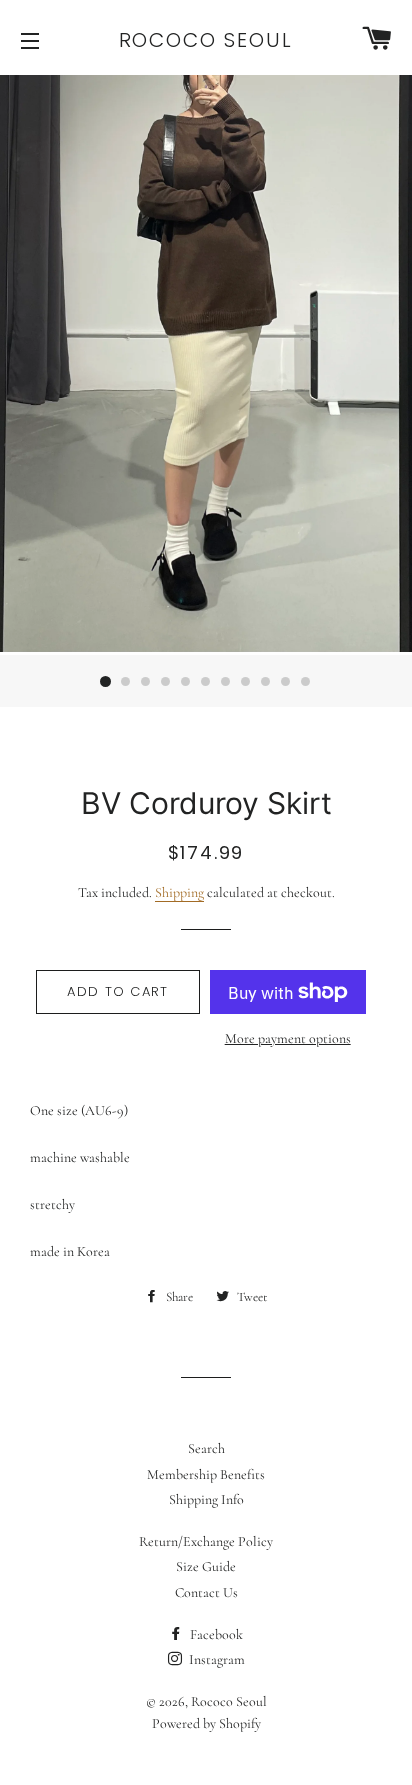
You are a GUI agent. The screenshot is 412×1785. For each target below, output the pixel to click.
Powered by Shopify (206, 1723)
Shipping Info (206, 1499)
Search (206, 1448)
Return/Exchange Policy (206, 1541)
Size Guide (206, 1566)
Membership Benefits (206, 1474)
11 (306, 682)
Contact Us (206, 1592)
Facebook (215, 1634)
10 (286, 682)
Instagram (215, 1659)
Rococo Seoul (206, 40)
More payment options (288, 1038)
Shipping (179, 892)
